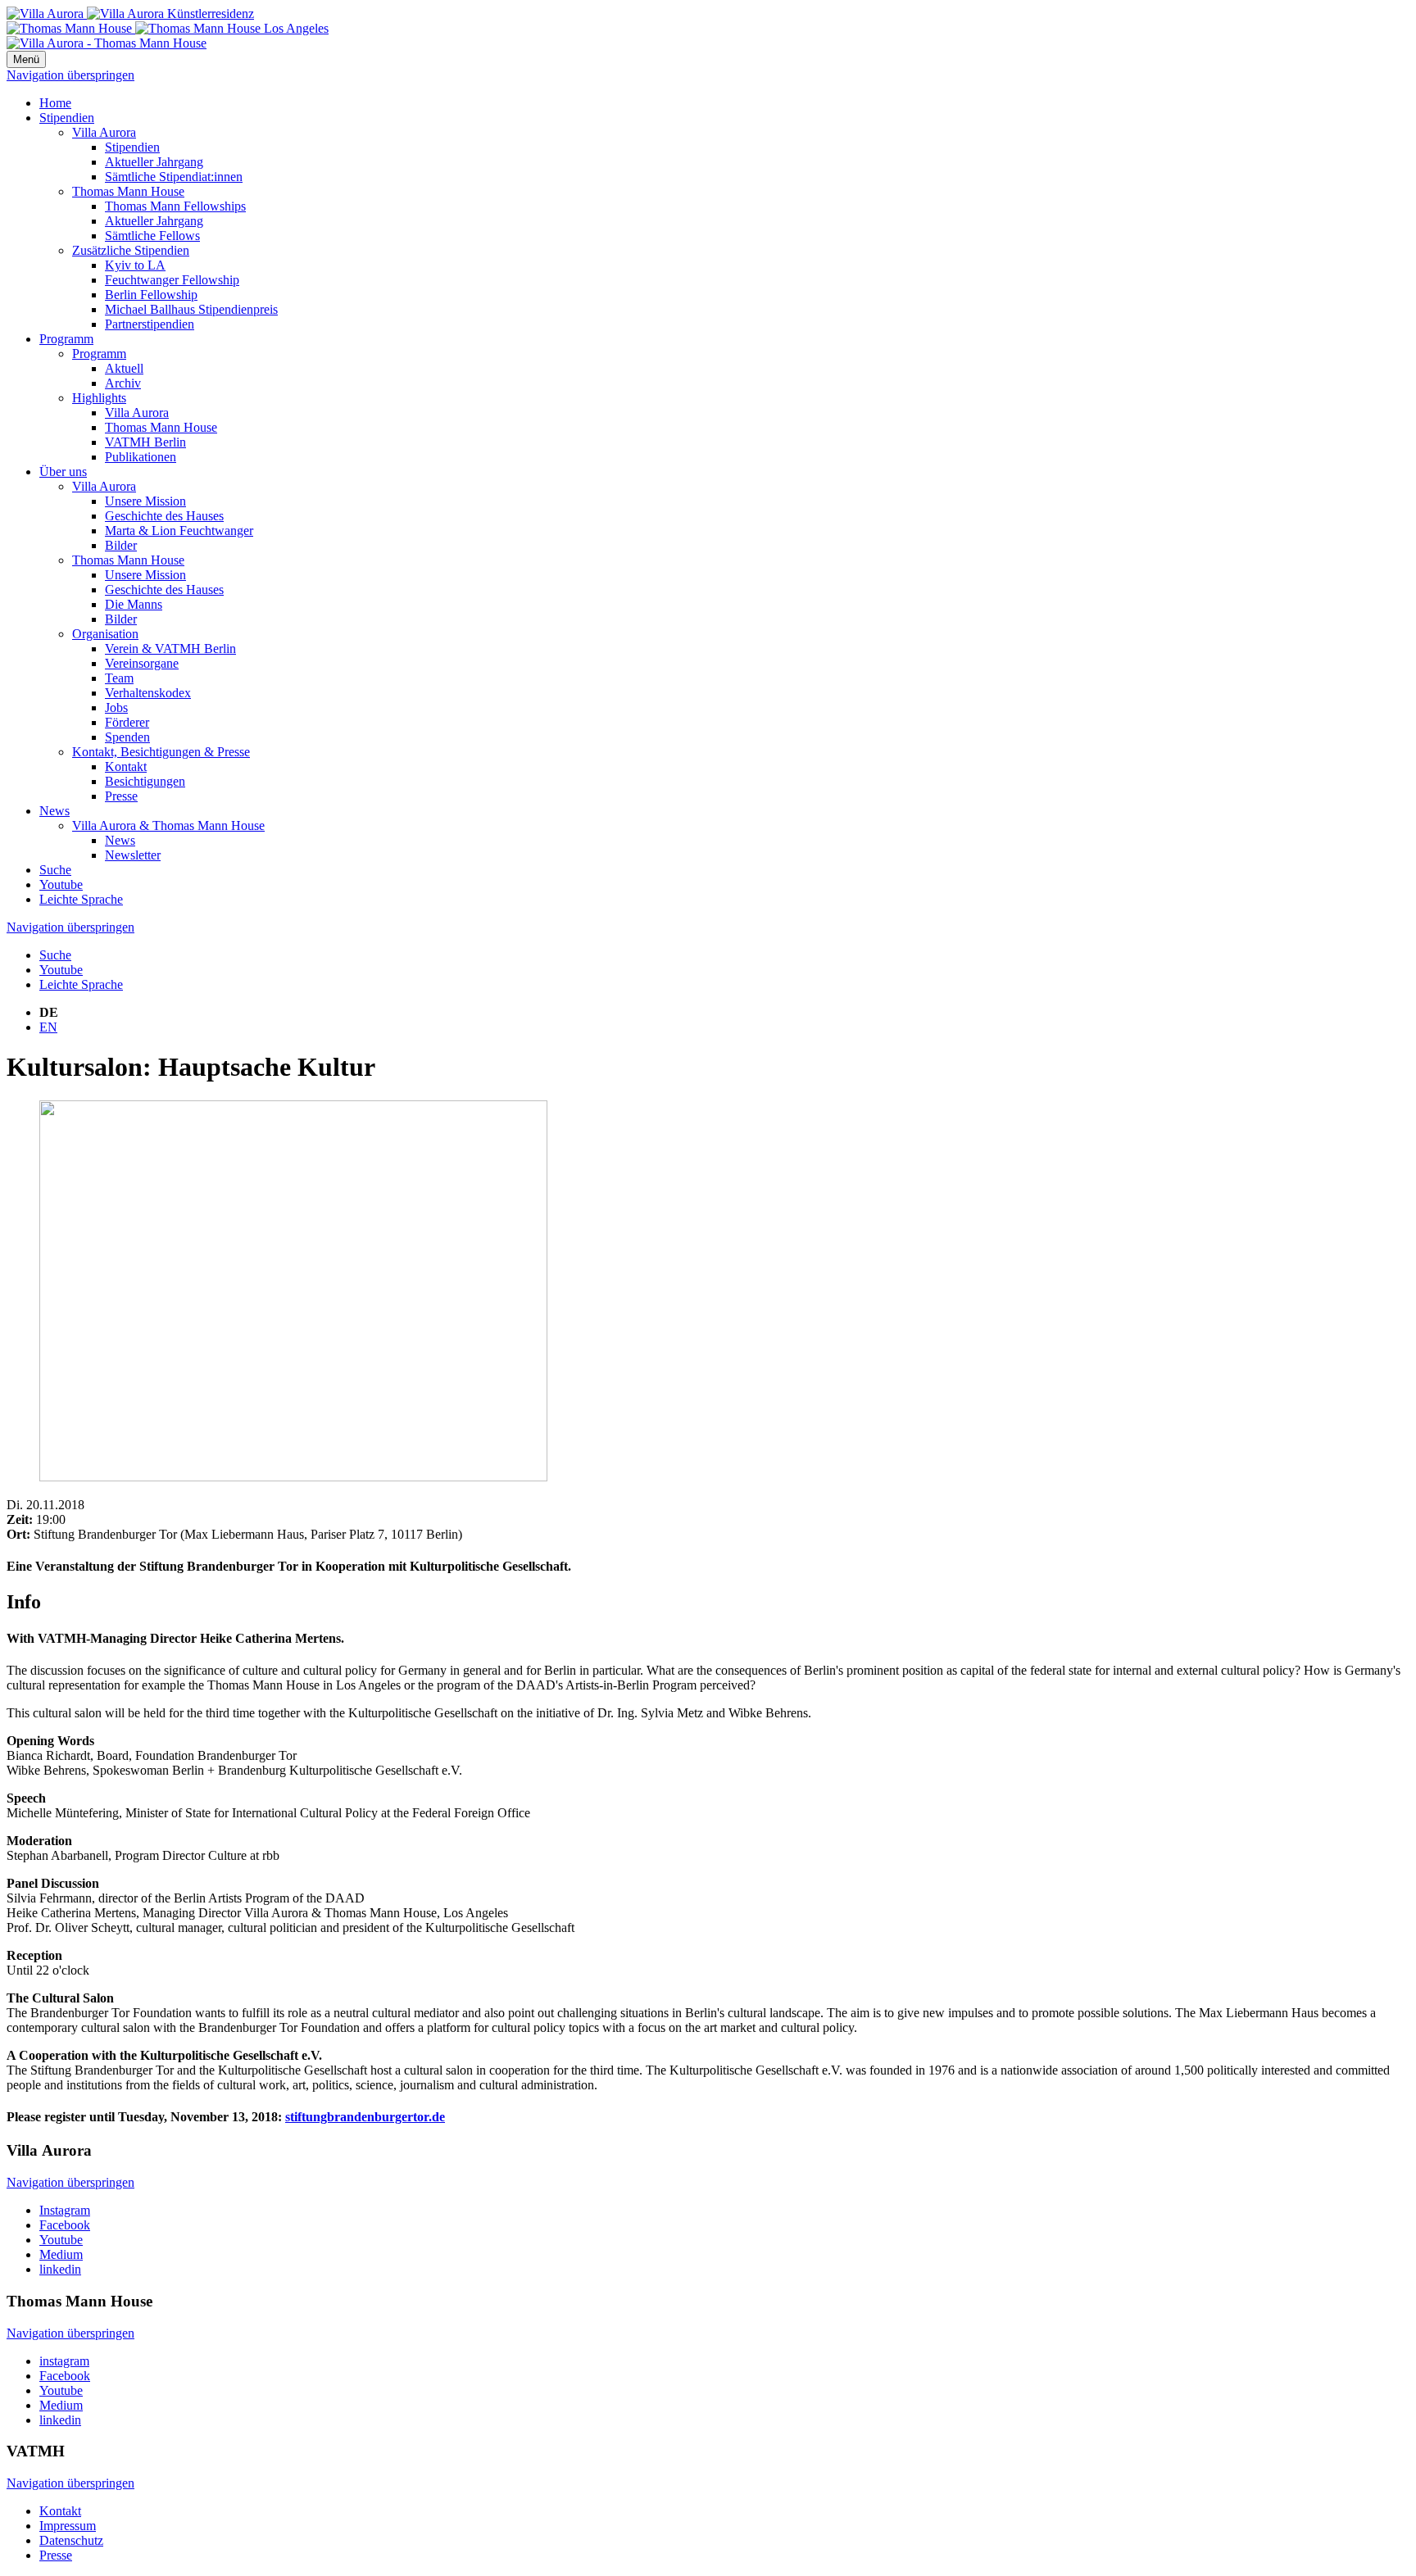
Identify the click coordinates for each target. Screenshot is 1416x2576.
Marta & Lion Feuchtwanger (179, 531)
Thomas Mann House (128, 191)
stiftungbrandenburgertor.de (365, 2117)
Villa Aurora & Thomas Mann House (168, 825)
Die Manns (134, 604)
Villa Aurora (104, 132)
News (54, 811)
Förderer (127, 722)
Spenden (127, 737)
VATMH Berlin (145, 442)
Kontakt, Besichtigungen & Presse (161, 752)
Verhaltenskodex (148, 693)
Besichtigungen (145, 781)
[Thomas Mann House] (168, 28)
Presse (121, 796)
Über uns (63, 472)
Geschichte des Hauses (164, 516)
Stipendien (67, 118)
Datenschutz (71, 2540)
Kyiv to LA (135, 265)
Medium (61, 2254)
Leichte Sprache (81, 899)
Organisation (105, 634)
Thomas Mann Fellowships (175, 206)
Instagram (65, 2210)
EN (48, 1027)
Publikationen (141, 457)
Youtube (61, 884)
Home (55, 103)
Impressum (68, 2526)
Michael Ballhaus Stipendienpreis (191, 309)
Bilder (121, 545)
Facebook (65, 2225)
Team (119, 678)
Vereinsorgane (142, 663)
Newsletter (133, 855)
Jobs (116, 707)
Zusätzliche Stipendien (131, 250)
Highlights (99, 398)
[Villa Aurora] (130, 14)
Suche (55, 870)
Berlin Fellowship (151, 295)
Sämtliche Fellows (152, 236)
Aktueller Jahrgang (154, 162)
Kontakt (126, 766)
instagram (64, 2361)
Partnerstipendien (150, 324)
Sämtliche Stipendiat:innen (174, 177)
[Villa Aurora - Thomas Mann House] (107, 43)
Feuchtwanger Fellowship (172, 280)
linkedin (60, 2269)
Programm (66, 339)
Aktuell (124, 368)
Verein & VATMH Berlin (170, 649)
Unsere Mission (145, 501)
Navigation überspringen (70, 75)
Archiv (123, 383)
